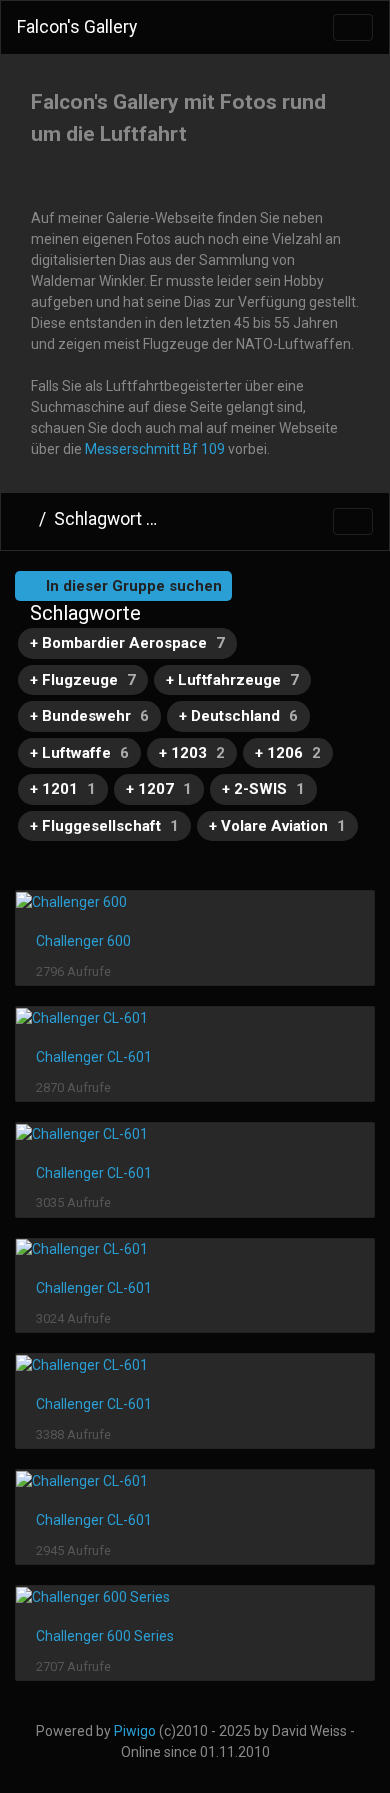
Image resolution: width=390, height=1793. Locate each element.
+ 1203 (192, 753)
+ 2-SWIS (263, 789)
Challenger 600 (83, 941)
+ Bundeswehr (89, 716)
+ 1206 (288, 753)
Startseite (24, 519)
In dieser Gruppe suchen (132, 586)
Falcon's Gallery (77, 27)
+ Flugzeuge (83, 680)
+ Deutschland (238, 716)
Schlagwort (98, 519)
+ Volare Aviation (277, 826)
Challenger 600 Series (105, 1636)
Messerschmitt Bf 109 (155, 449)
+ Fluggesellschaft (104, 826)
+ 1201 (63, 789)
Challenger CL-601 (94, 1057)
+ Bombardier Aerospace (127, 643)
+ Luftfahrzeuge (232, 680)
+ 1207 (159, 789)
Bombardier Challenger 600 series (271, 521)
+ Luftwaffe (79, 753)
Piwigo (135, 1731)
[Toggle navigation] (353, 28)
